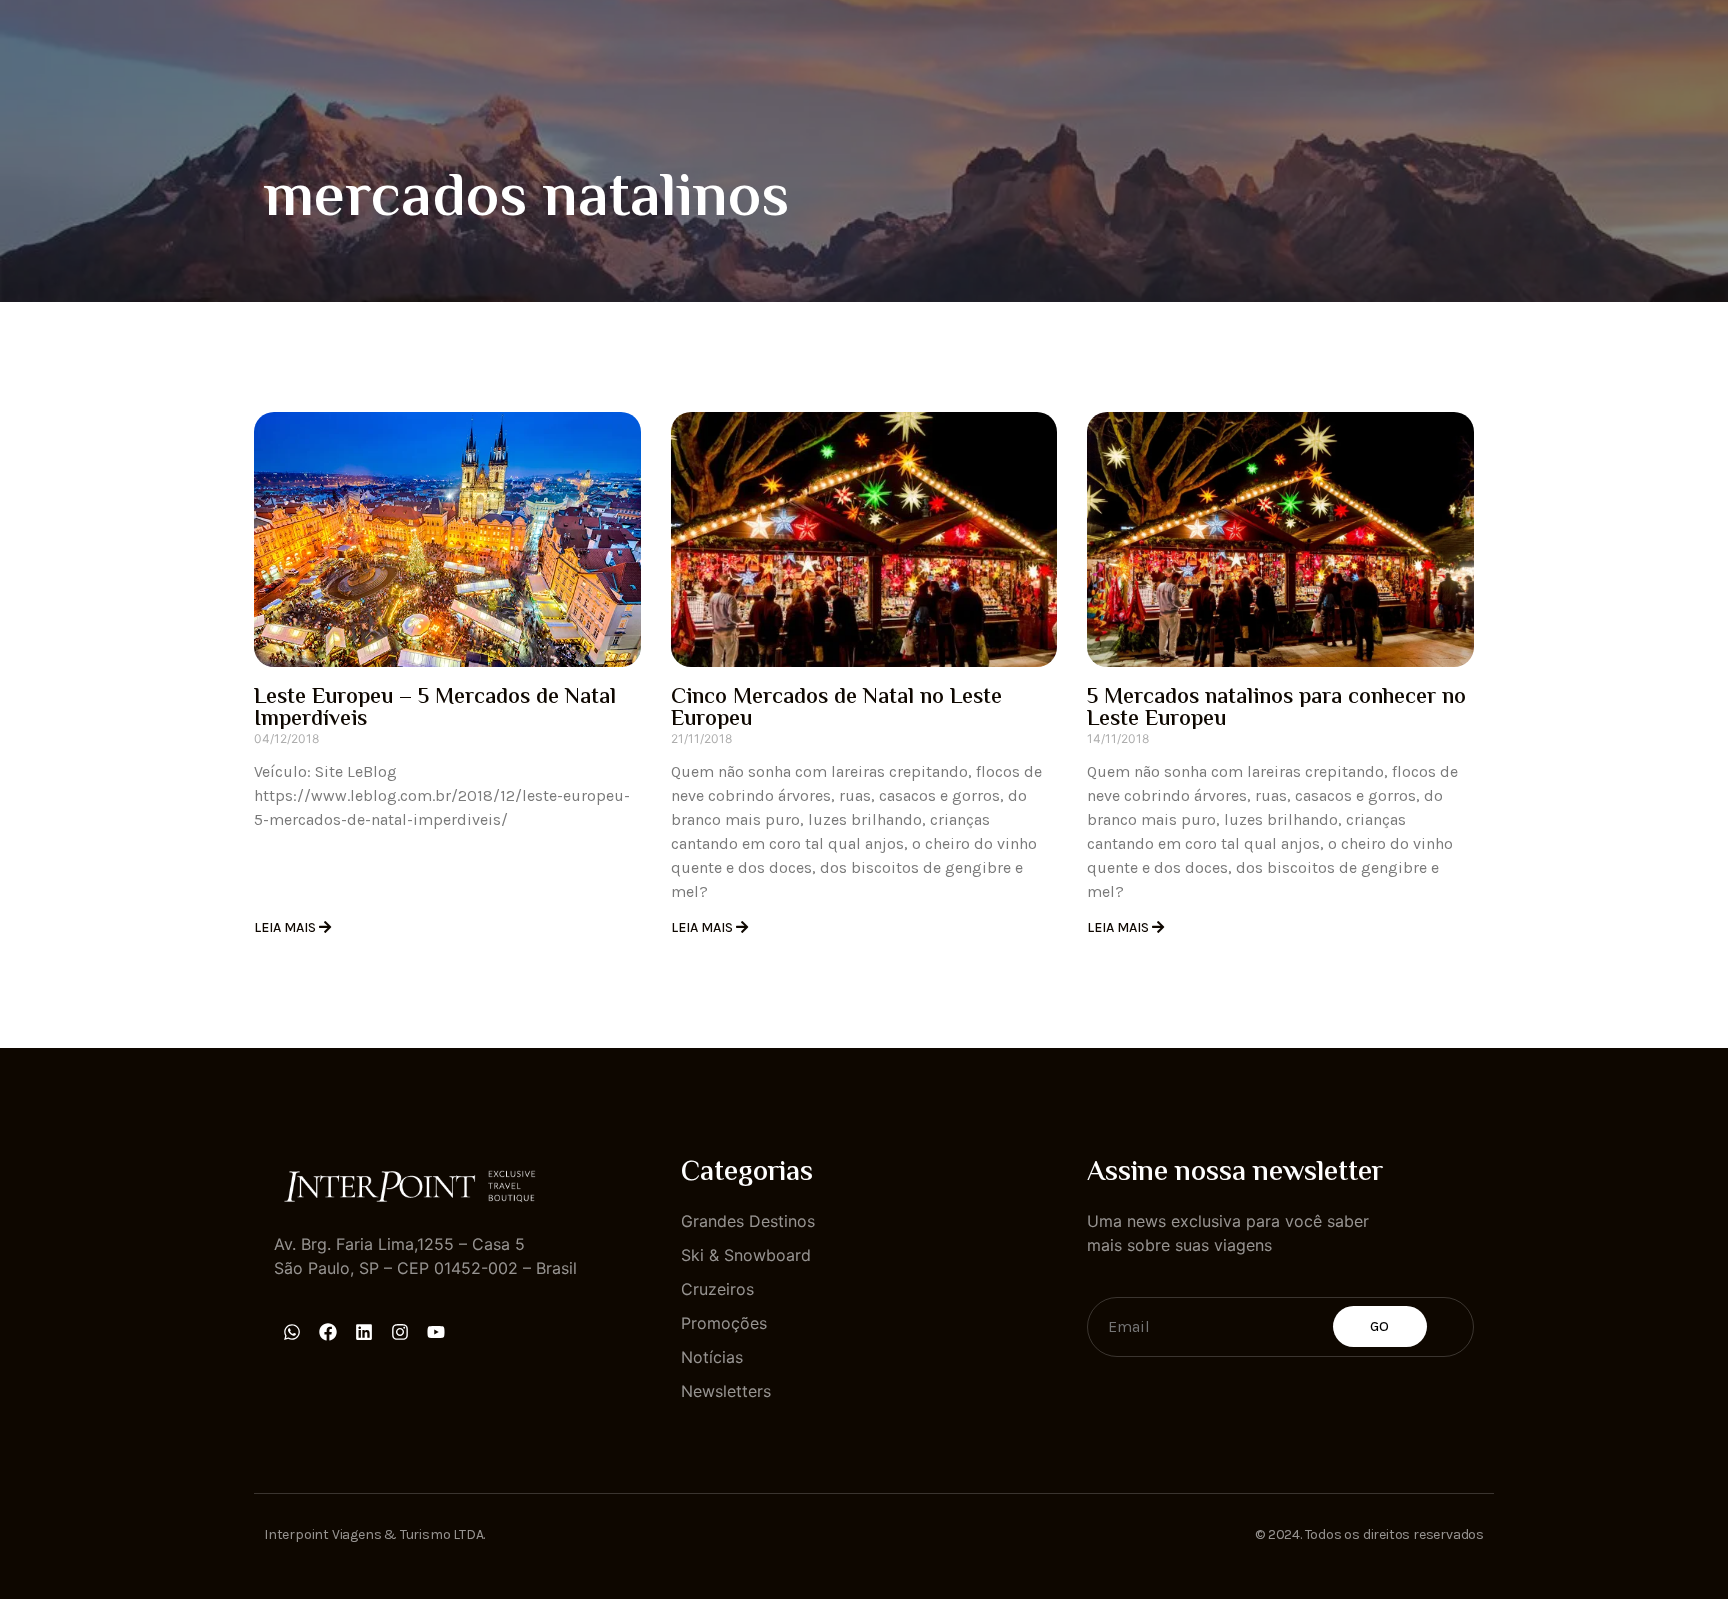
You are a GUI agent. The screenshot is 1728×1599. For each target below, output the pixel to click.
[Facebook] (328, 1332)
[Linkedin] (364, 1332)
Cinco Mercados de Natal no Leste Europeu (836, 709)
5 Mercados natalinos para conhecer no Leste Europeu (1276, 709)
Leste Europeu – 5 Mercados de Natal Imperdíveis (435, 709)
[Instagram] (400, 1332)
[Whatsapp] (292, 1332)
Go (1380, 1326)
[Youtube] (436, 1332)
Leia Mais (286, 927)
